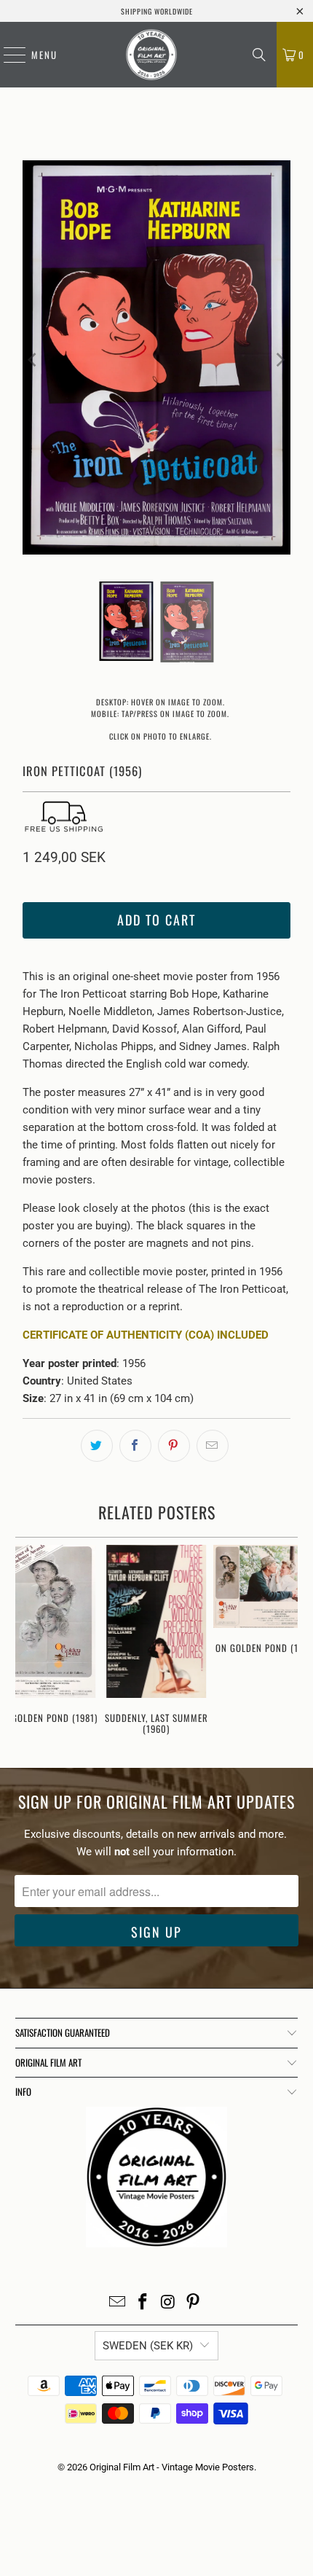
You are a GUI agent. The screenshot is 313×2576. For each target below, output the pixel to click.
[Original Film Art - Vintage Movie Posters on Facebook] (143, 2303)
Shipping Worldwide (157, 11)
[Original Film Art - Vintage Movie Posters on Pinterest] (194, 2303)
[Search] (259, 55)
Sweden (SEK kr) (148, 2346)
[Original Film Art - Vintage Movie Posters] (151, 55)
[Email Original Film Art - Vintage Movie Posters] (118, 2303)
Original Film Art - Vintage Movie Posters (172, 2467)
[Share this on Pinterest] (174, 1446)
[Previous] (33, 360)
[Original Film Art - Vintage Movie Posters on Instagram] (169, 2303)
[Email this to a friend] (213, 1446)
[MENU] (7, 55)
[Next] (280, 360)
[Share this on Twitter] (97, 1446)
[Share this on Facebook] (135, 1446)
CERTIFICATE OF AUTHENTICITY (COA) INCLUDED (146, 1335)
